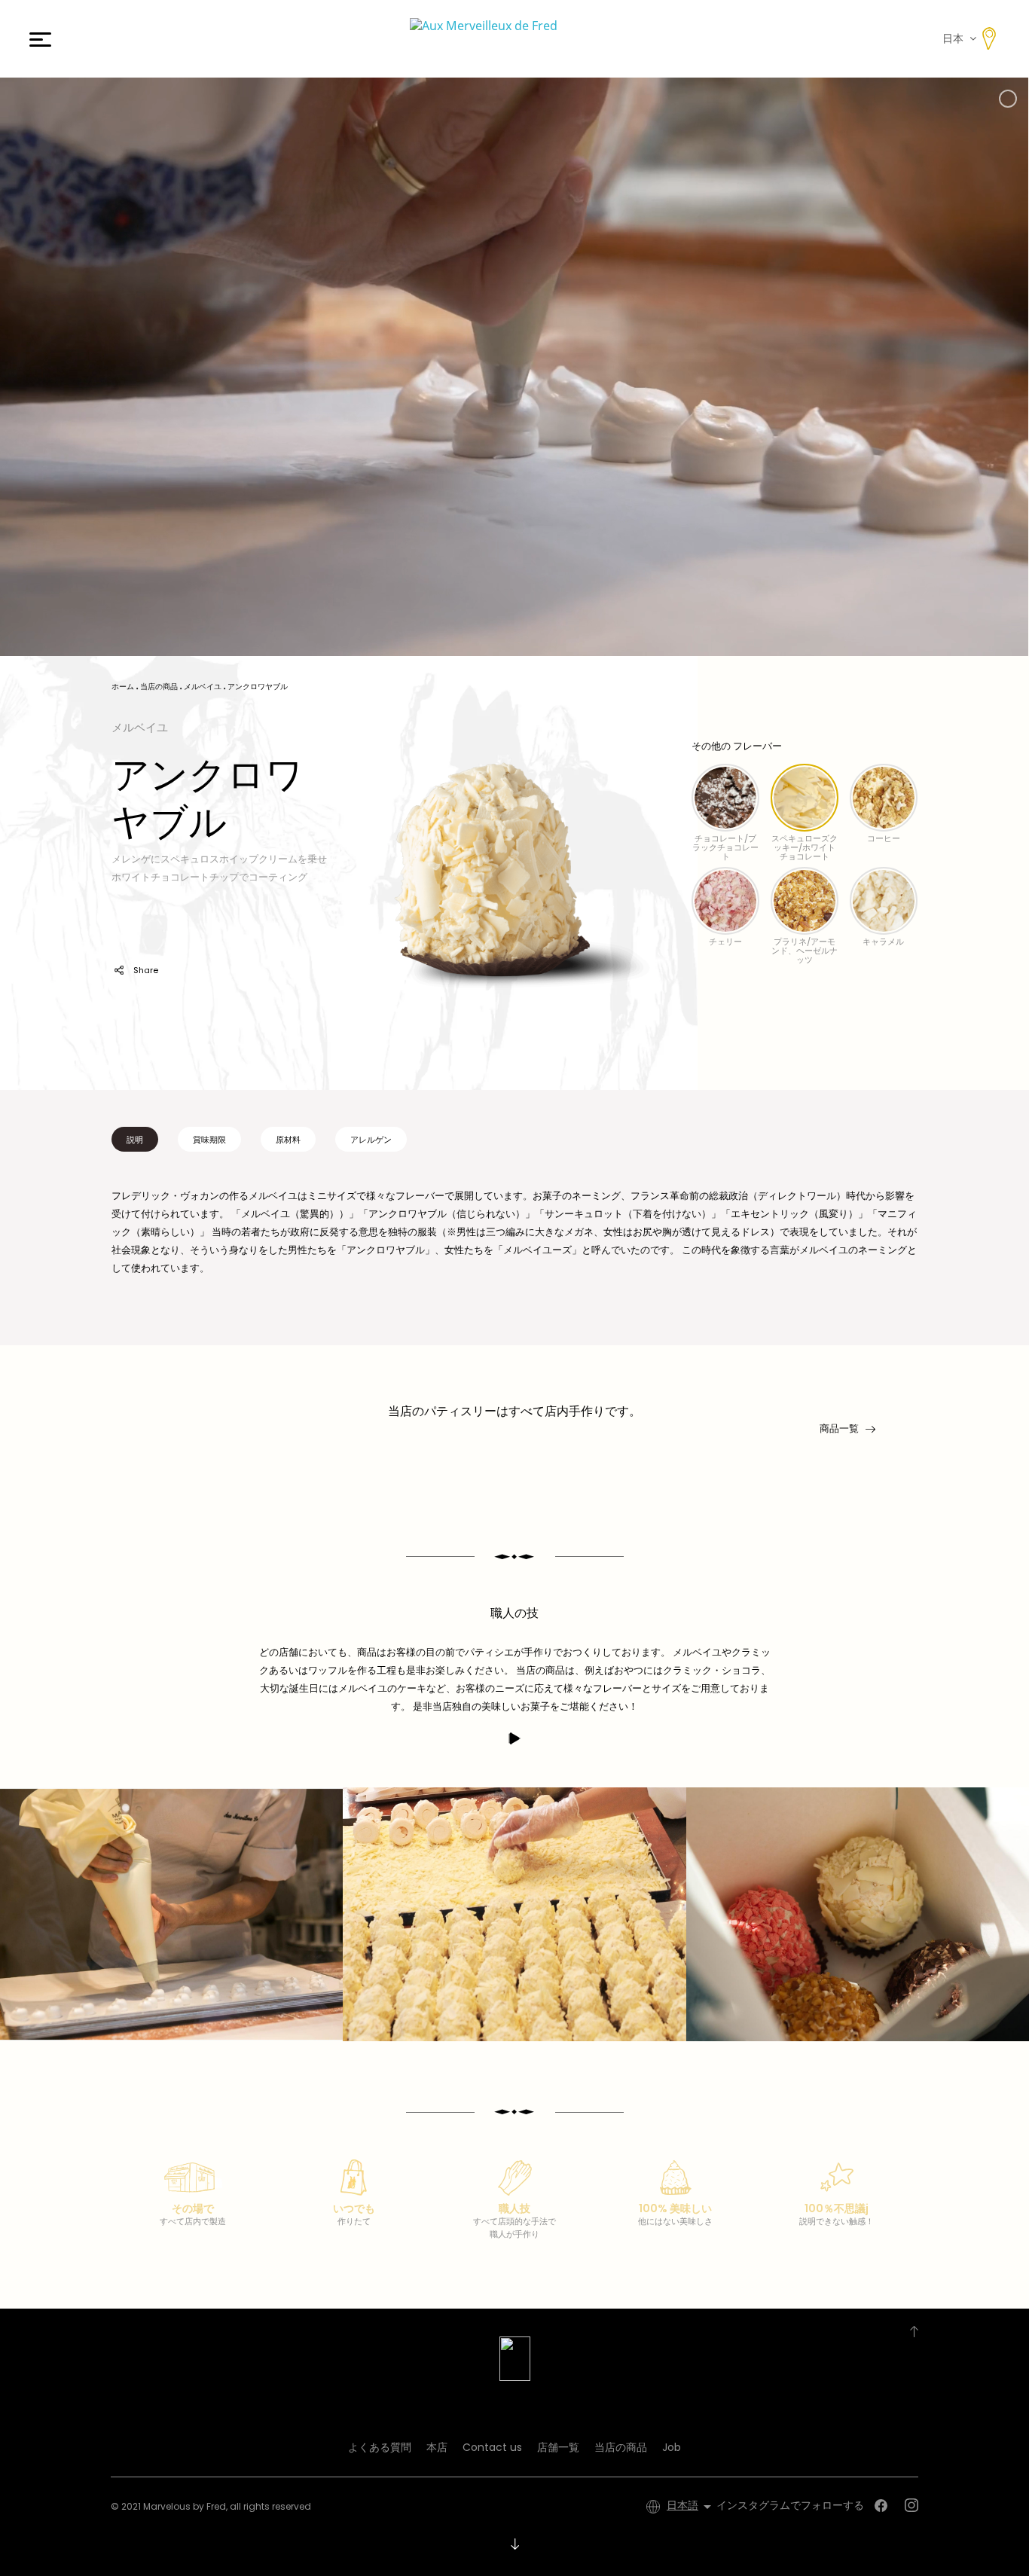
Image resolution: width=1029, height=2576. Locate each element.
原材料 (288, 1140)
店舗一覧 (558, 2447)
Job (672, 2447)
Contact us (492, 2447)
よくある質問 (380, 2447)
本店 (437, 2447)
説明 (135, 1140)
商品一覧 (839, 1428)
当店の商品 (621, 2447)
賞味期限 (209, 1140)
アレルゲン (371, 1140)
